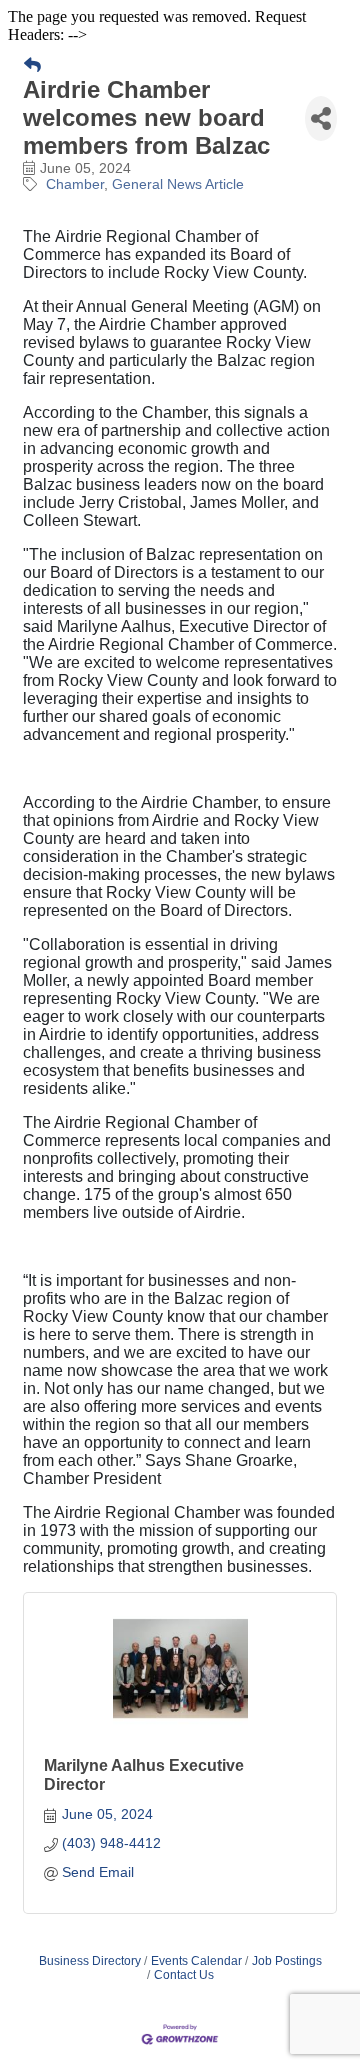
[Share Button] (321, 118)
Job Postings (287, 1961)
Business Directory (90, 1961)
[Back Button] (32, 66)
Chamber (75, 184)
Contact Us (184, 1975)
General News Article (178, 184)
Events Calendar (196, 1961)
